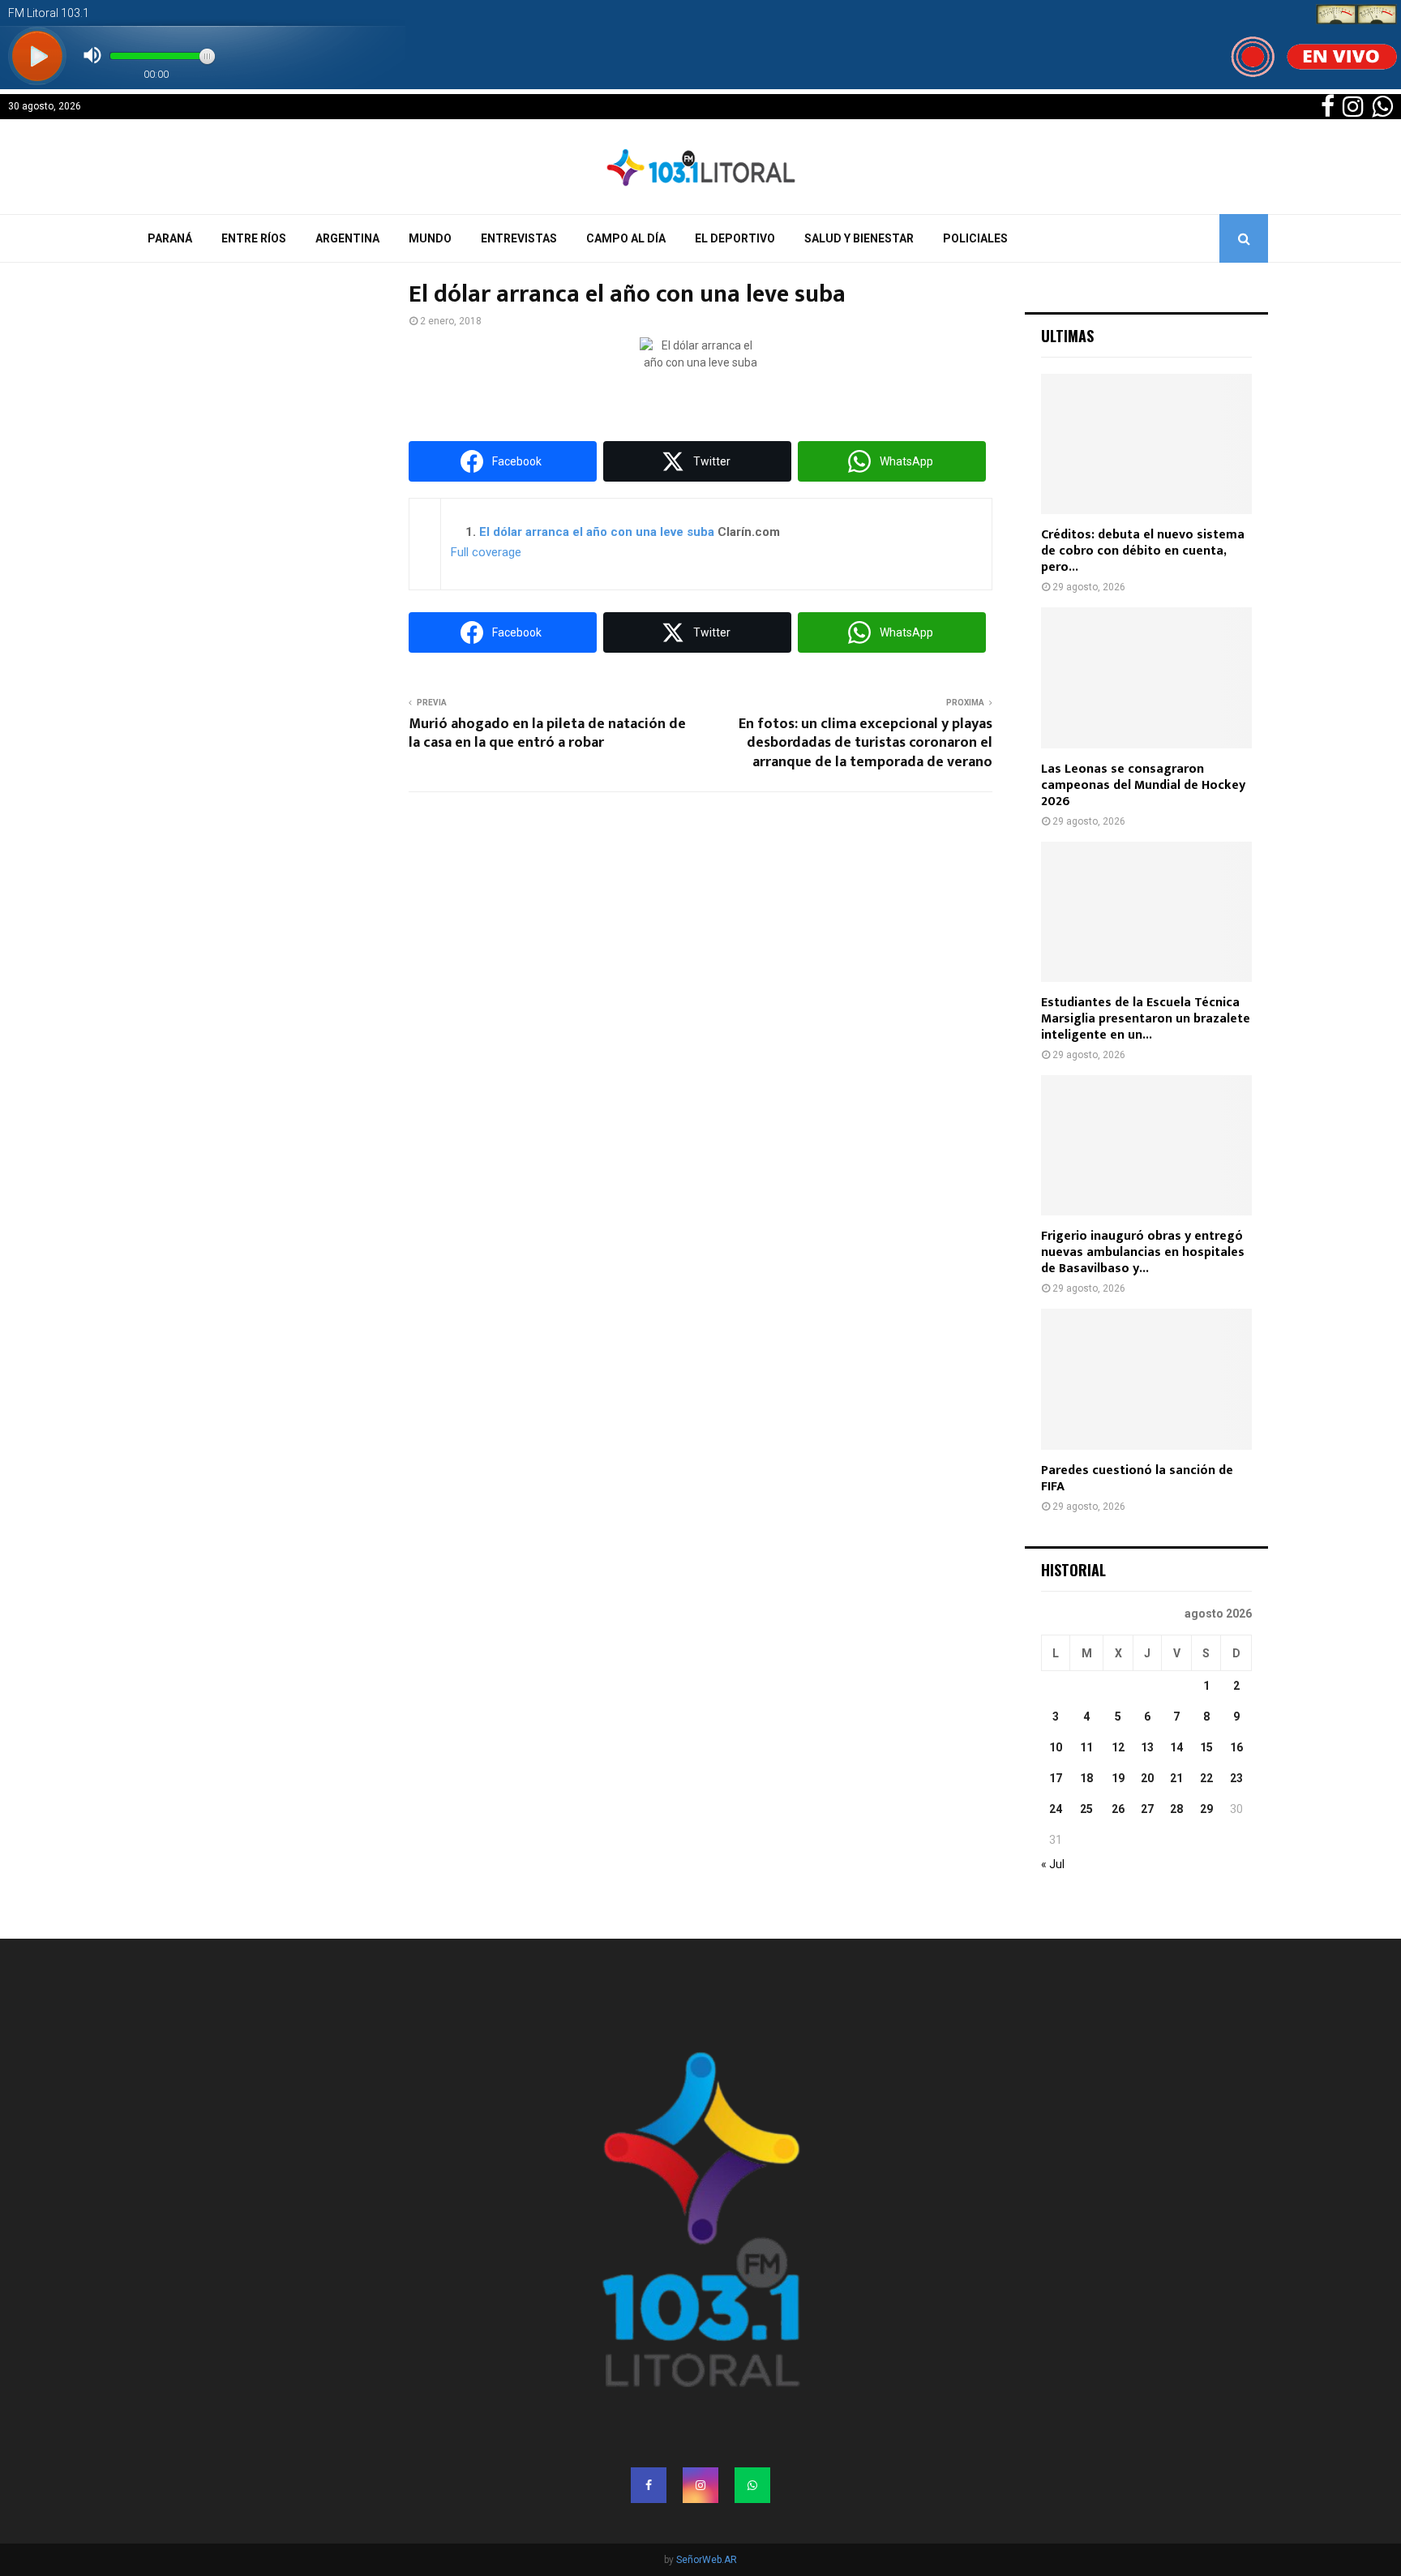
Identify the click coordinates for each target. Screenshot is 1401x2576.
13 (1147, 1747)
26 (1118, 1809)
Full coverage (486, 552)
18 (1086, 1778)
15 (1206, 1747)
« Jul (1053, 1864)
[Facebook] (649, 2485)
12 (1118, 1747)
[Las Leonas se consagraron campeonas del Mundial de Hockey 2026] (1146, 677)
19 (1118, 1778)
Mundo (430, 238)
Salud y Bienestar (859, 238)
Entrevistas (519, 238)
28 (1176, 1809)
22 (1206, 1778)
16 (1236, 1747)
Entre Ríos (254, 238)
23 (1236, 1778)
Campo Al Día (626, 238)
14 (1176, 1747)
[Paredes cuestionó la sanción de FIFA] (1146, 1379)
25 (1086, 1809)
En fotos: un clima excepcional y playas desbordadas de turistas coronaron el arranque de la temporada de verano (865, 744)
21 (1176, 1778)
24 (1056, 1809)
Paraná (170, 238)
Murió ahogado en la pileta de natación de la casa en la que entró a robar (547, 734)
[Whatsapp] (752, 2485)
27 (1147, 1809)
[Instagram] (700, 2485)
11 (1086, 1747)
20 (1147, 1778)
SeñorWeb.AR (707, 2560)
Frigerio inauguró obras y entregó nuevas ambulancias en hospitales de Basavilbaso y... (1143, 1252)
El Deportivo (735, 238)
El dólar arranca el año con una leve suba (597, 532)
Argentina (347, 238)
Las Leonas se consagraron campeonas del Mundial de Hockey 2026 (1143, 785)
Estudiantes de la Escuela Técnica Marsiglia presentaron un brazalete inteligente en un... (1146, 1019)
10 (1056, 1747)
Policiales (975, 238)
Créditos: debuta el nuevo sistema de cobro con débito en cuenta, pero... (1143, 551)
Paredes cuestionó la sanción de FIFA (1137, 1479)
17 (1056, 1778)
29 (1206, 1809)
